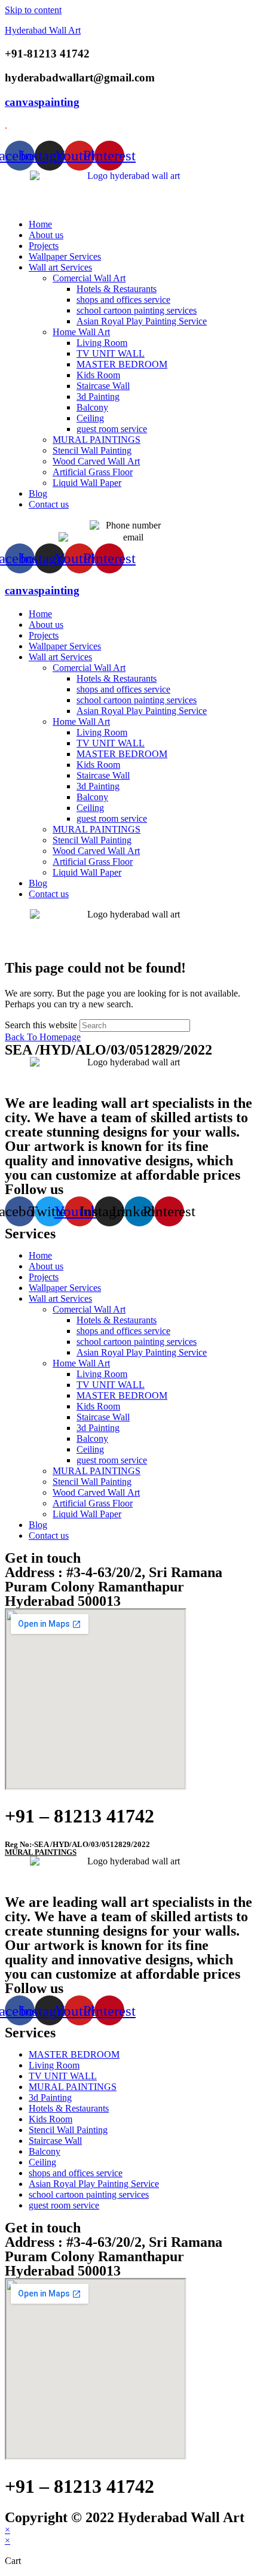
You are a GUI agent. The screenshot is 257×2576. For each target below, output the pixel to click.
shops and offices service (123, 300)
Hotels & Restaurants (117, 289)
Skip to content (33, 10)
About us (46, 235)
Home (40, 224)
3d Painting (98, 397)
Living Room (102, 343)
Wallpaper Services (65, 256)
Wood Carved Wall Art (96, 461)
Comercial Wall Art (89, 278)
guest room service (112, 429)
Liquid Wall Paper (87, 483)
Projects (44, 246)
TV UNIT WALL (111, 353)
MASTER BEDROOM (122, 364)
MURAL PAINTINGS (97, 440)
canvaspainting (42, 102)
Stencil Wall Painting (92, 450)
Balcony (92, 407)
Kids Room (98, 375)
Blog (38, 493)
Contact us (49, 504)
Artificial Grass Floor (93, 472)
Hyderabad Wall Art (43, 30)
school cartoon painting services (137, 310)
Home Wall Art (81, 332)
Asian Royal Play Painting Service (142, 321)
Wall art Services (60, 267)
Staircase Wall (103, 386)
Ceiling (90, 418)
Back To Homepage (43, 1037)
